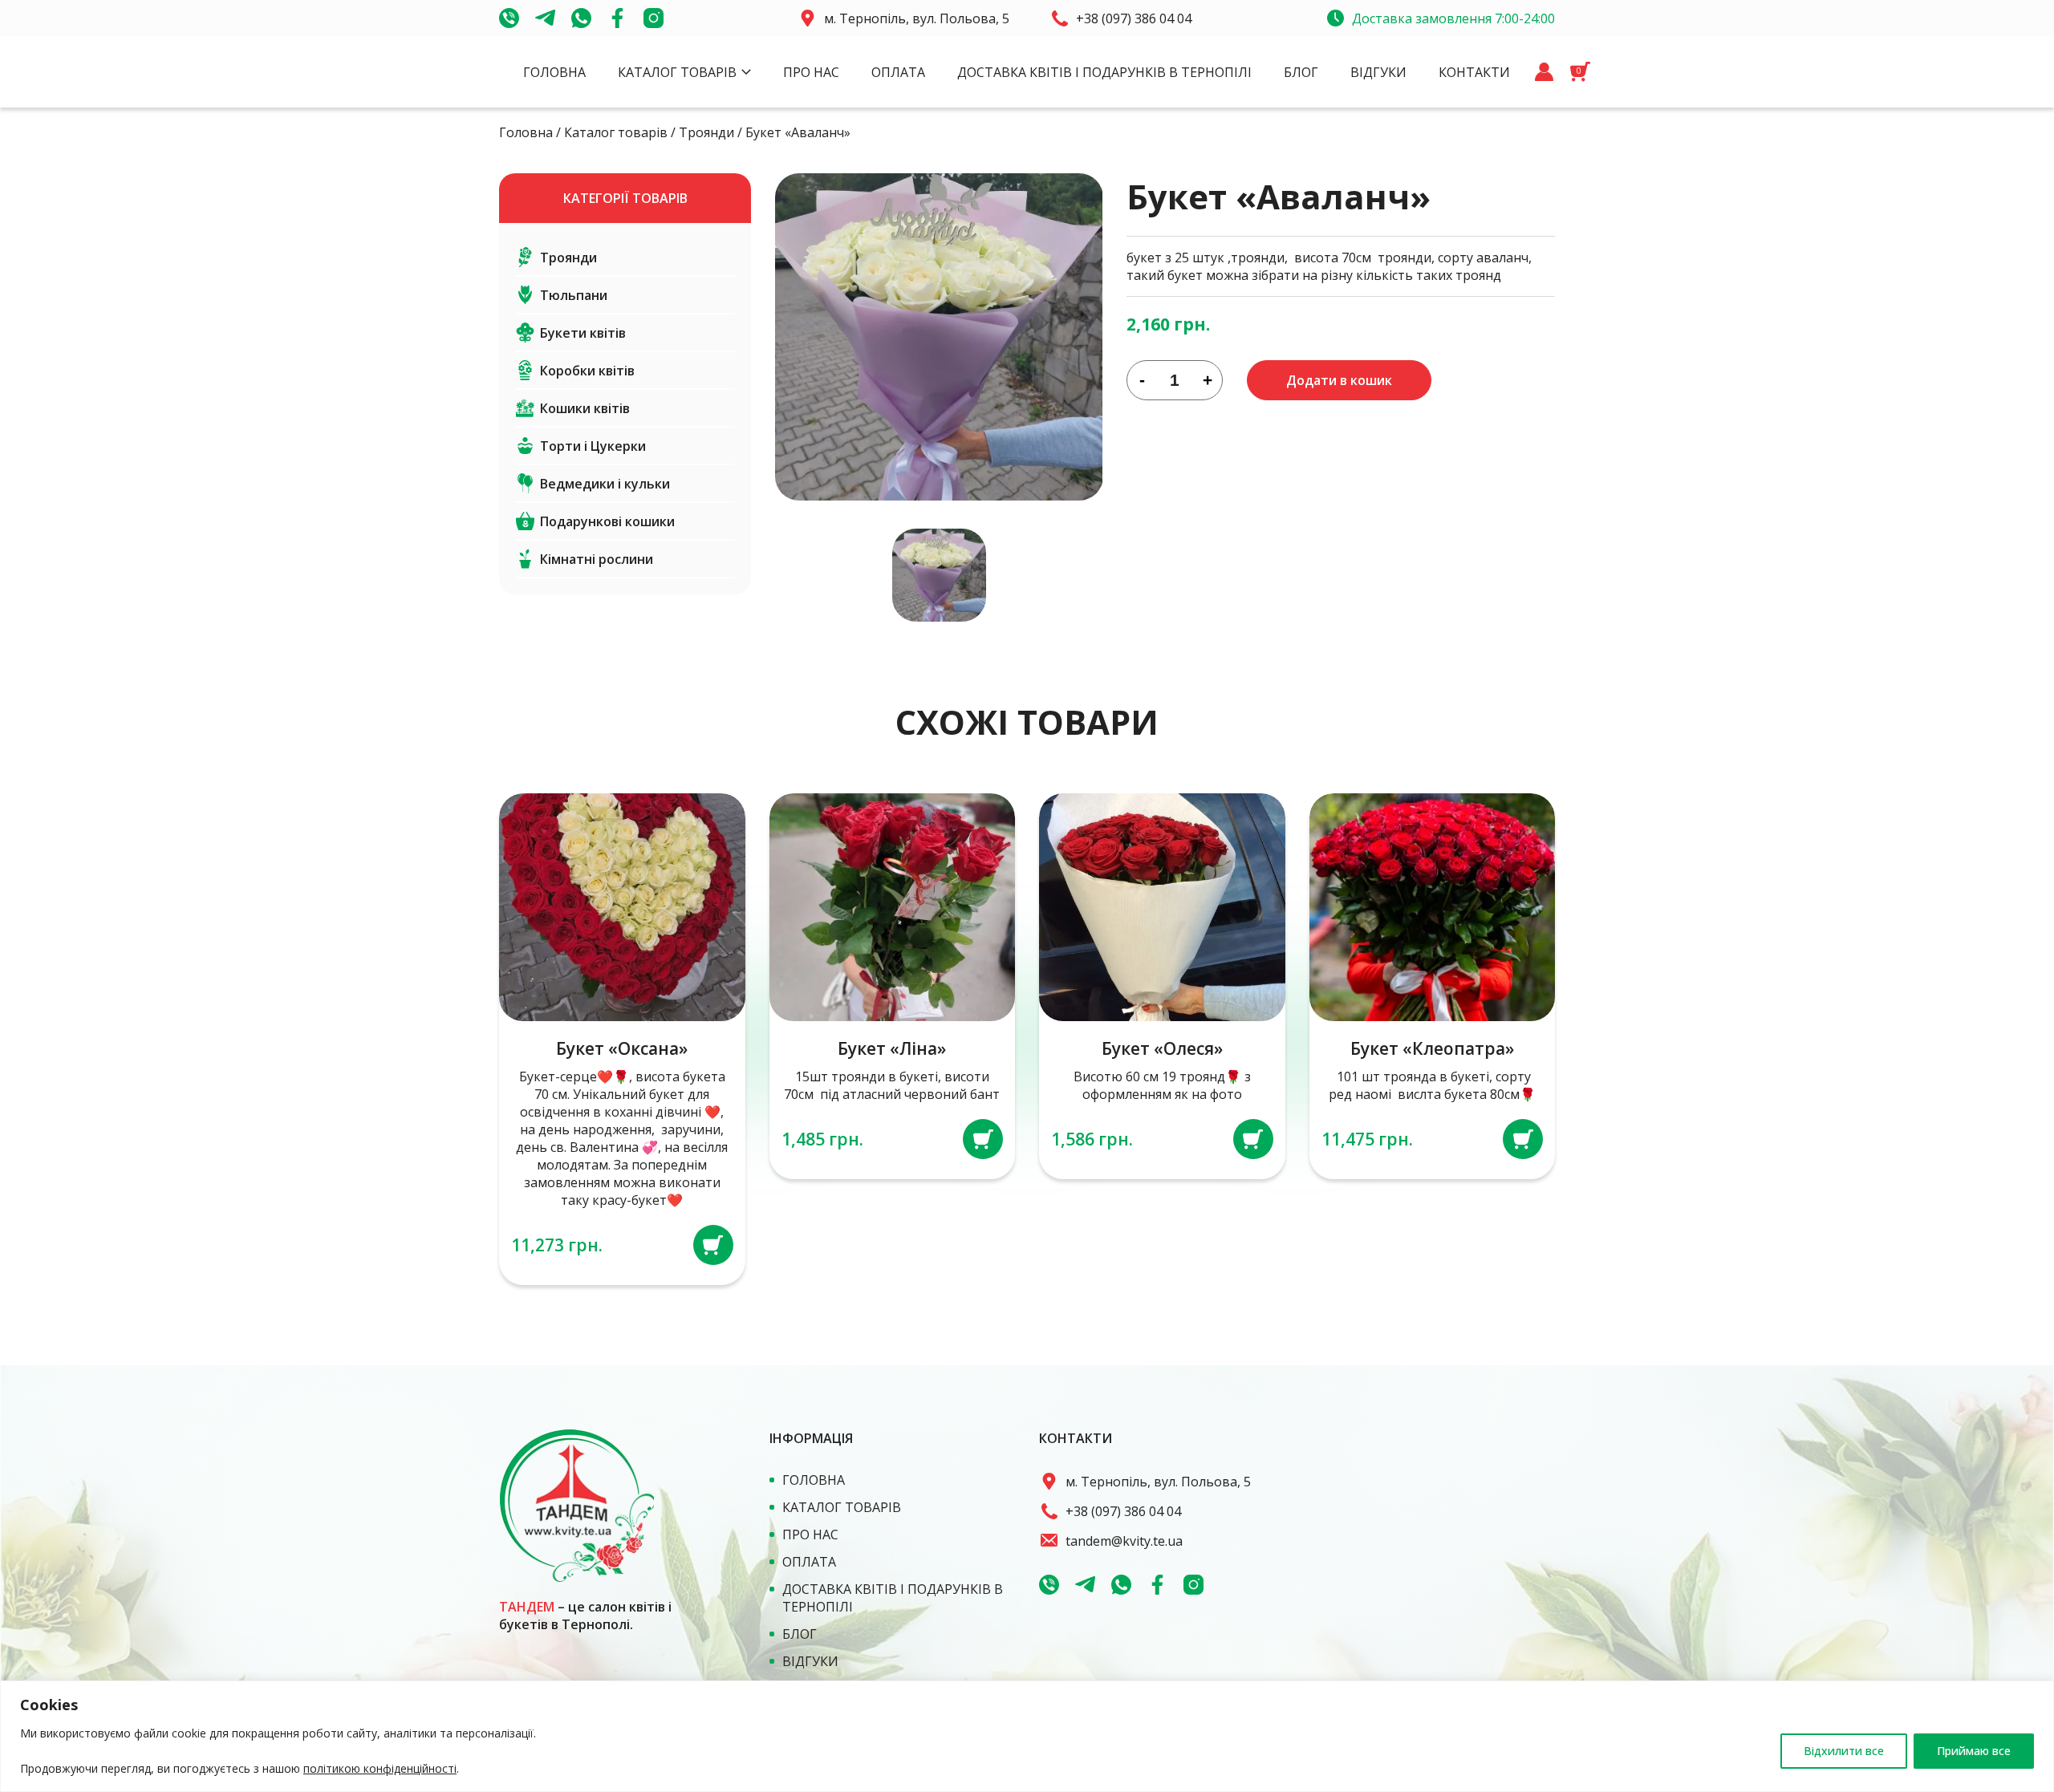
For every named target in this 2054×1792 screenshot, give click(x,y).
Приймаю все (1974, 1751)
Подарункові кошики (607, 521)
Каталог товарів (677, 72)
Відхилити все (1844, 1751)
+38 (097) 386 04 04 (1134, 18)
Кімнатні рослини (597, 559)
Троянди (706, 132)
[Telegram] (545, 18)
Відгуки (1378, 72)
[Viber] (509, 18)
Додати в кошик (1339, 380)
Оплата (898, 72)
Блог (1301, 72)
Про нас (811, 72)
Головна (554, 72)
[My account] (1544, 72)
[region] (1027, 1736)
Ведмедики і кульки (605, 484)
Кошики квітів (585, 408)
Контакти (1474, 72)
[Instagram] (654, 18)
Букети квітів (583, 333)
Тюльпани (574, 295)
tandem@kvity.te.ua (1124, 1541)
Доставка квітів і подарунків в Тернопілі (1104, 72)
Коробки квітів (587, 371)
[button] (713, 1245)
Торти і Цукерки (593, 446)
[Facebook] (617, 18)
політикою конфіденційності (380, 1768)
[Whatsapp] (581, 18)
